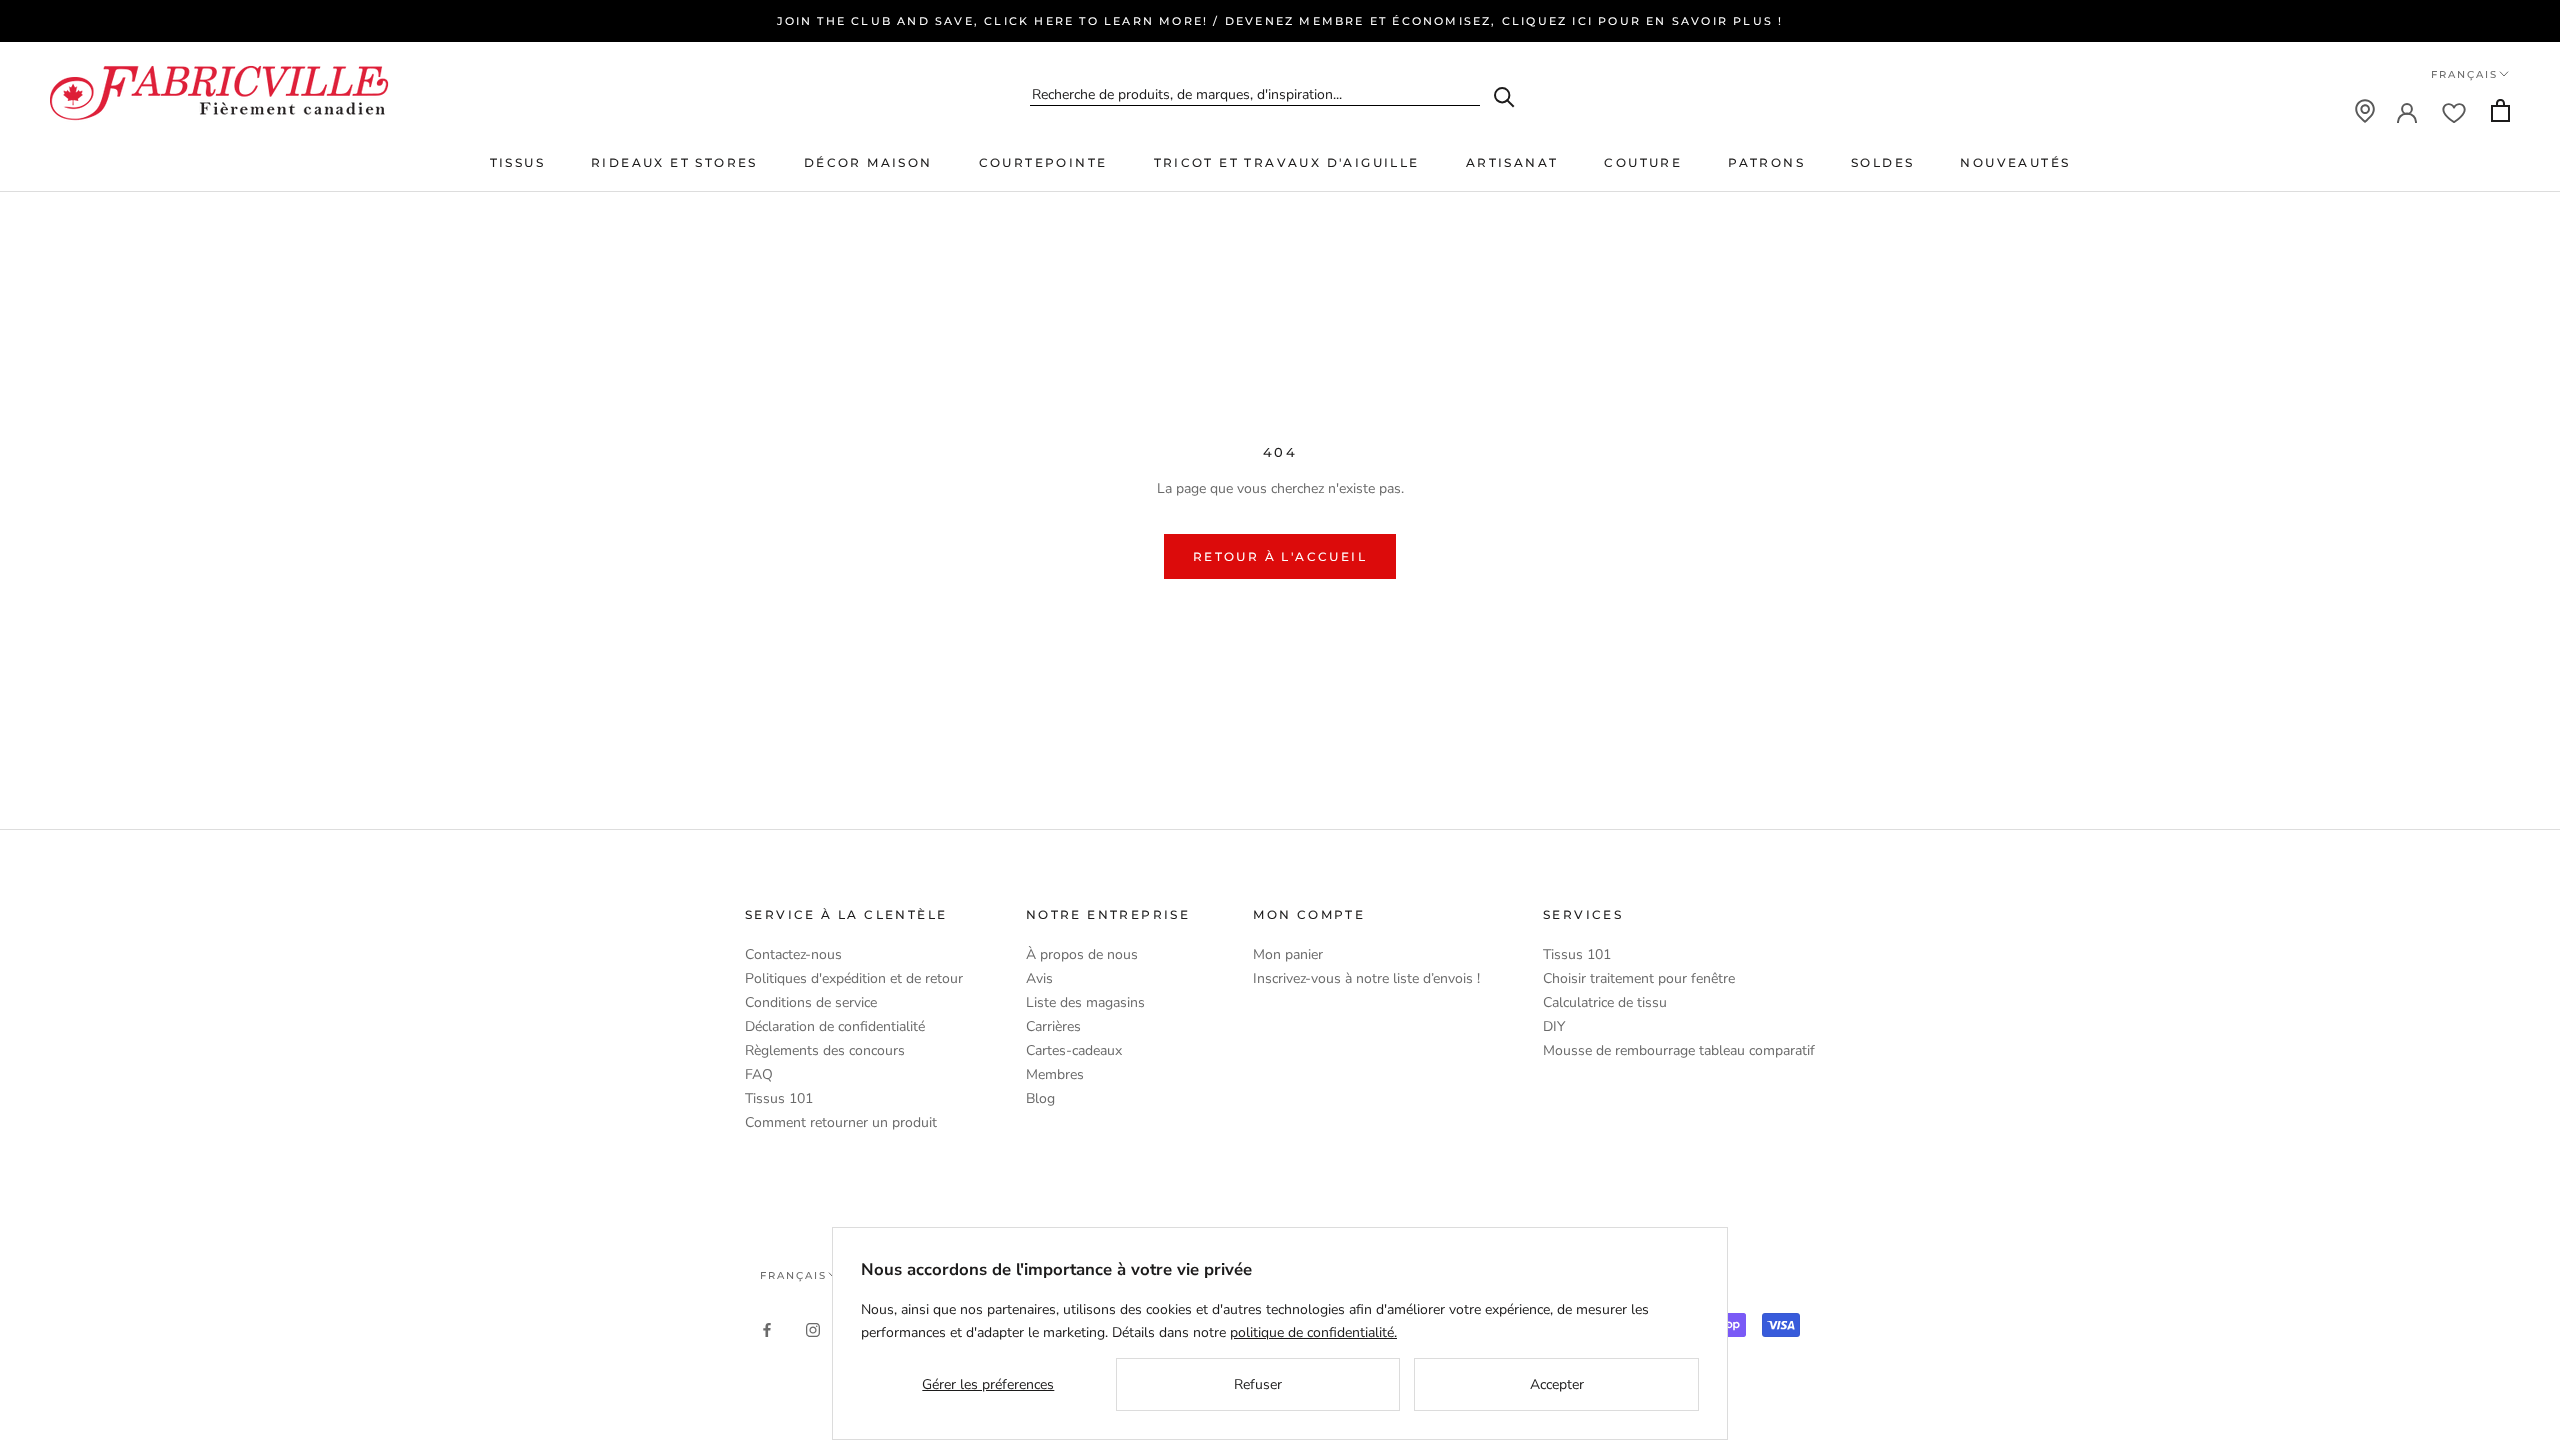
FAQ (759, 1074)
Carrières (1053, 1026)
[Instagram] (813, 1328)
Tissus (517, 162)
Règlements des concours (825, 1050)
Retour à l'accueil (1280, 556)
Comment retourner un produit (841, 1122)
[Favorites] (2454, 111)
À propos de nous (1082, 954)
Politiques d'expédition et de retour (854, 978)
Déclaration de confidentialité (835, 1026)
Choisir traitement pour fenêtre (1639, 978)
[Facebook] (767, 1328)
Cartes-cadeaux (1074, 1050)
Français (2464, 74)
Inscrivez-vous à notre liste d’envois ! (1366, 978)
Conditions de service (811, 1002)
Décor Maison (868, 162)
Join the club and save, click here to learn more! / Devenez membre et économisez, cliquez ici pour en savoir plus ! (1280, 21)
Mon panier (1288, 954)
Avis (1039, 978)
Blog (1040, 1098)
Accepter (1557, 1384)
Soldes (1882, 162)
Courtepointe (1043, 162)
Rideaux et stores (674, 162)
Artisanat (1512, 162)
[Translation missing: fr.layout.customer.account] (2407, 111)
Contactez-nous (793, 954)
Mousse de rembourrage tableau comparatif (1679, 1050)
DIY (1554, 1026)
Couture (1643, 162)
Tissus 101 (779, 1098)
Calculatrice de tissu (1605, 1002)
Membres (1055, 1074)
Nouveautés (2015, 162)
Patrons (1766, 162)
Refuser (1258, 1384)
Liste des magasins (1085, 1002)
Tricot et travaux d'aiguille (1287, 162)
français (793, 1275)
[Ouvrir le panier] (2500, 110)
